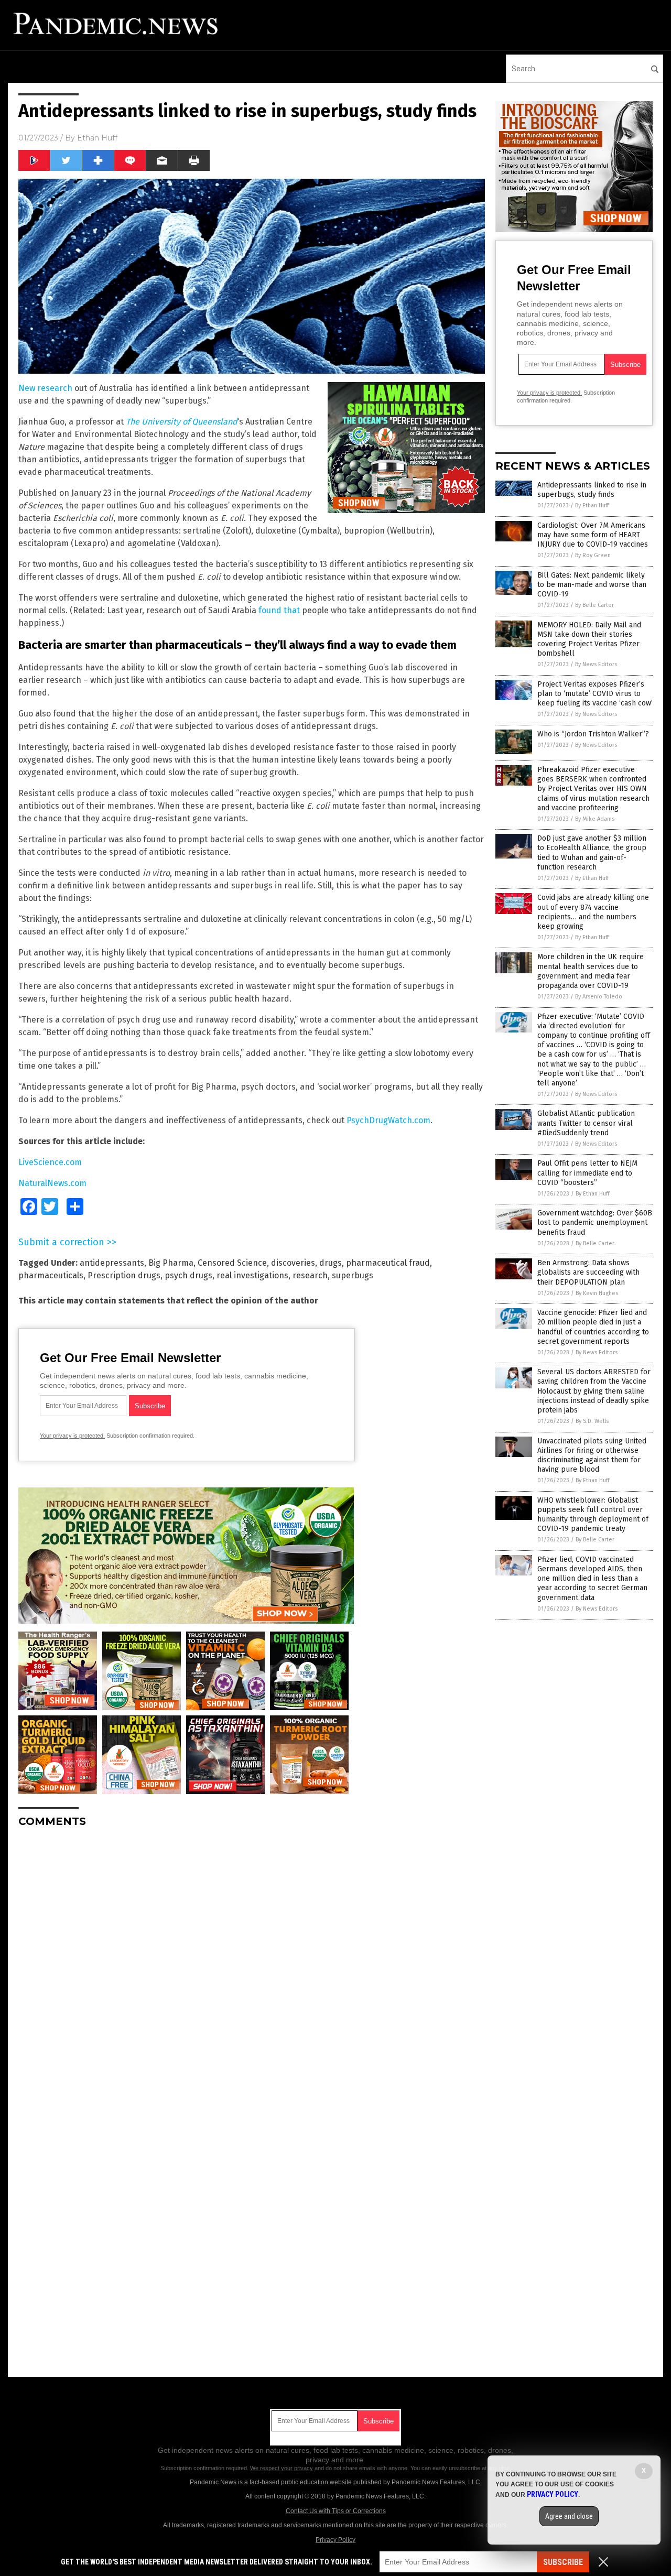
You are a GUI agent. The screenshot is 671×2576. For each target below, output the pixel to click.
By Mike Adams (595, 819)
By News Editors (596, 664)
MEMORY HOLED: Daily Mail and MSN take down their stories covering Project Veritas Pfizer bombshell (589, 639)
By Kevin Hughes (597, 1293)
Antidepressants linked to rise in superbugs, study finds (592, 490)
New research (45, 388)
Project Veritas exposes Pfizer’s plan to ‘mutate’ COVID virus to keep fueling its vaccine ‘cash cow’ (595, 694)
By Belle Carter (594, 605)
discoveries (293, 1263)
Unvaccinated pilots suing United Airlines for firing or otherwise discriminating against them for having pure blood (592, 1455)
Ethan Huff (97, 138)
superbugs (353, 1275)
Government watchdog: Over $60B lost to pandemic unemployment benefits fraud (595, 1222)
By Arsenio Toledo (599, 997)
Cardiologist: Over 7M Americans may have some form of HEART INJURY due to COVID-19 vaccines (593, 535)
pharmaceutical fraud (388, 1263)
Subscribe (563, 2562)
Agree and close (569, 2516)
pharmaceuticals (51, 1275)
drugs (331, 1263)
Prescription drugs (124, 1275)
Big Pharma (171, 1263)
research (310, 1275)
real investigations (252, 1275)
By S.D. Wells (592, 1421)
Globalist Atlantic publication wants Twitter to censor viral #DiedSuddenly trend (586, 1123)
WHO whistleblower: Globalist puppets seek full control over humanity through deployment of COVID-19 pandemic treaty (593, 1515)
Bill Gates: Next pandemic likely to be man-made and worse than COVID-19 (592, 585)
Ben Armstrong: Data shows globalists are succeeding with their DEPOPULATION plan (588, 1272)
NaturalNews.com (52, 1183)
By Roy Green (593, 555)
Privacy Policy (335, 2540)
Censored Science (232, 1263)
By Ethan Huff (592, 506)
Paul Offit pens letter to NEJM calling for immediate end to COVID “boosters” (587, 1173)
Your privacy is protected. (72, 1436)
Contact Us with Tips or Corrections (336, 2511)
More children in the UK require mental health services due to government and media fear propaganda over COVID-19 (591, 971)
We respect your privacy (282, 2468)
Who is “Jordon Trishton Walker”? (593, 734)
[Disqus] (252, 1967)
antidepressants (112, 1263)
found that (279, 610)
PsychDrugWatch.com (388, 1120)
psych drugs (188, 1275)
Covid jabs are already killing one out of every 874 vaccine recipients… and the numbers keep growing (593, 912)
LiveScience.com (50, 1162)
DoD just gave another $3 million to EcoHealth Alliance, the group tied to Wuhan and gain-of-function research (592, 853)
